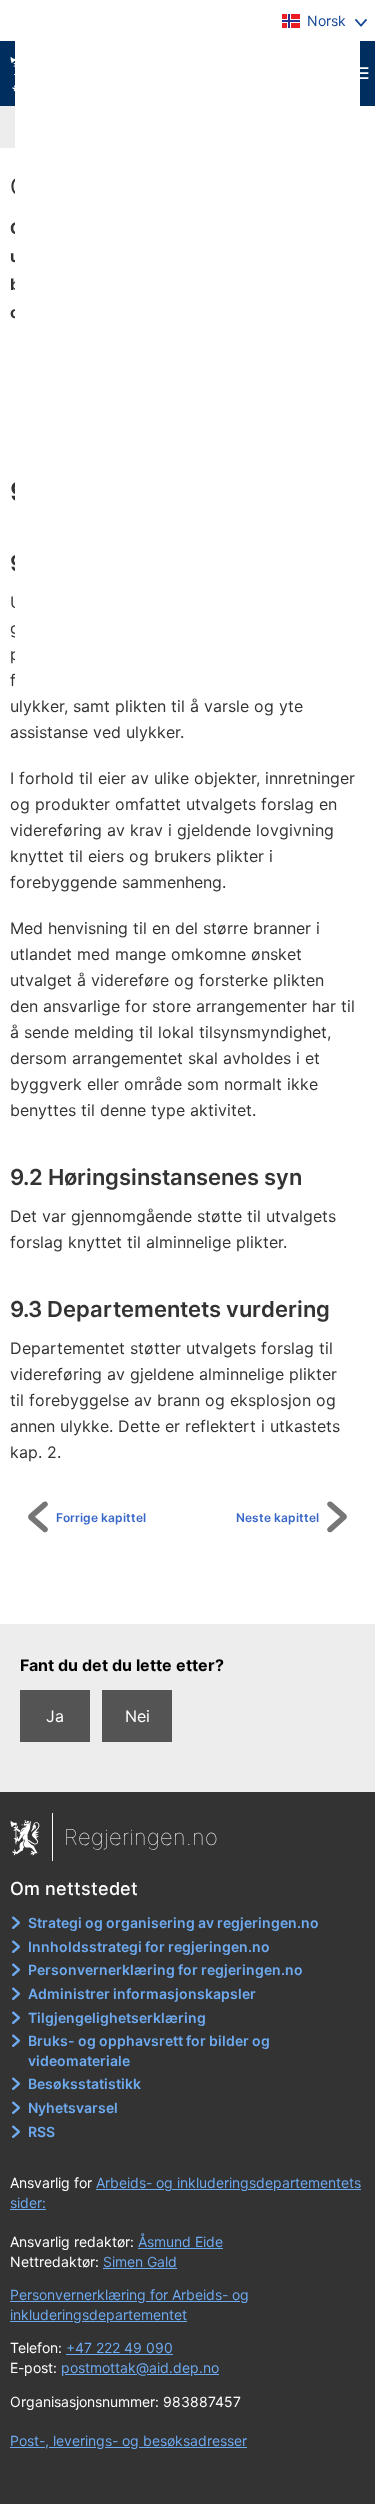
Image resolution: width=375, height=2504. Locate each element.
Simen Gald (140, 2261)
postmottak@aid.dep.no (140, 2367)
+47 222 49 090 (119, 2347)
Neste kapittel (277, 1517)
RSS (41, 2131)
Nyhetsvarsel (73, 2107)
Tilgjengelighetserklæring (117, 2017)
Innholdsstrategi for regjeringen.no (149, 1946)
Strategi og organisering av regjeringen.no (173, 1922)
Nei (137, 1716)
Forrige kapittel (101, 1517)
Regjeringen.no (141, 1837)
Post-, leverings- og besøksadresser (128, 2440)
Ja (55, 1716)
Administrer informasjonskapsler (142, 1993)
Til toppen (198, 1595)
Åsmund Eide (180, 2241)
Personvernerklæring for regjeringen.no (165, 1969)
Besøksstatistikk (84, 2083)
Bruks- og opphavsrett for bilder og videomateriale (149, 2050)
